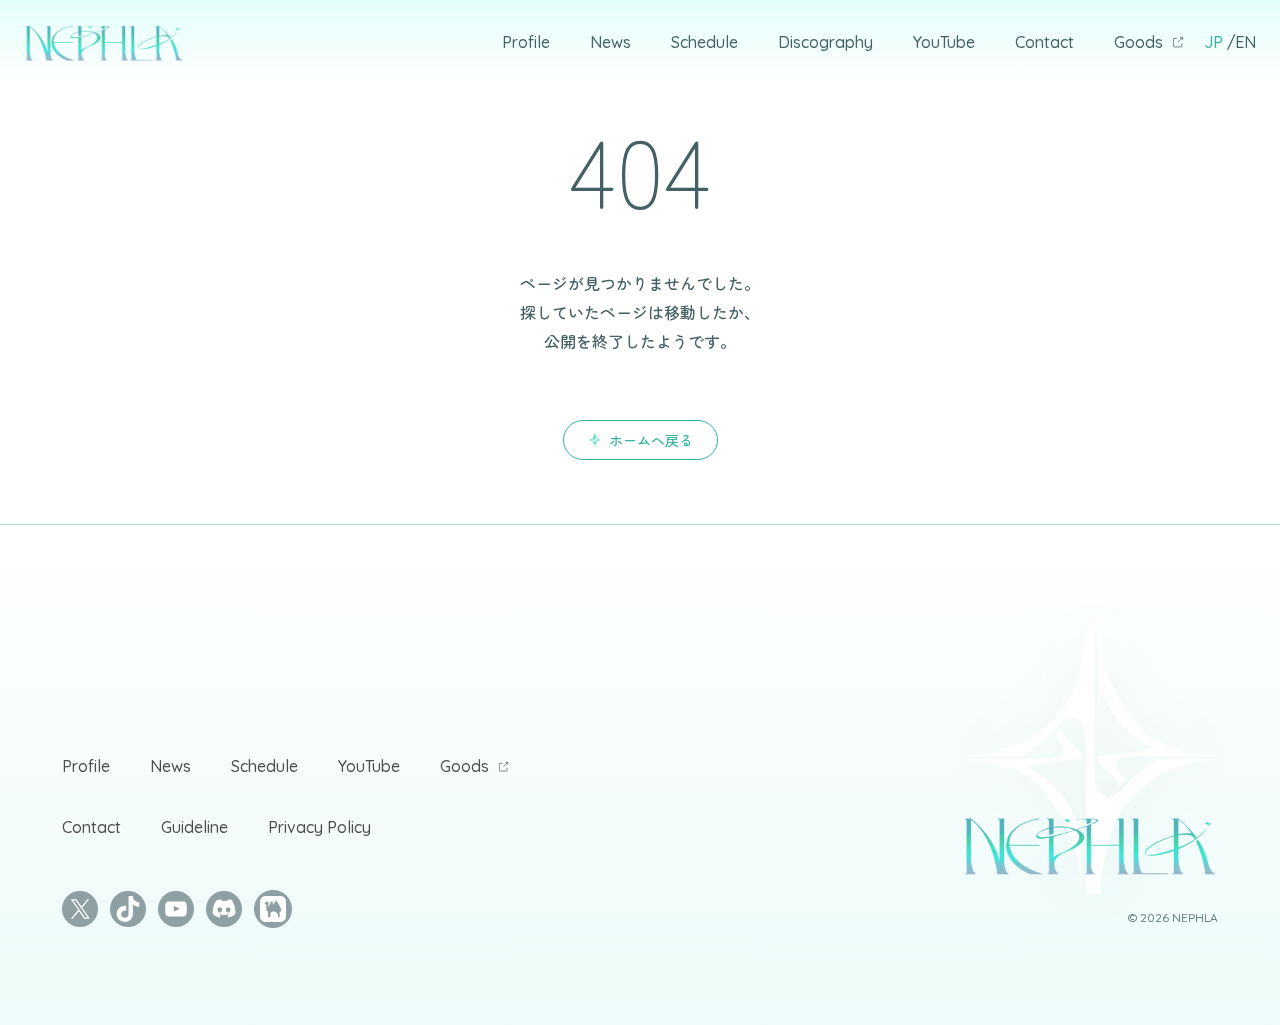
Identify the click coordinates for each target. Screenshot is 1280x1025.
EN (1245, 42)
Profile (526, 42)
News (610, 42)
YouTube (944, 42)
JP (1213, 42)
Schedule (704, 42)
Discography (825, 42)
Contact (1044, 42)
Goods (1138, 42)
